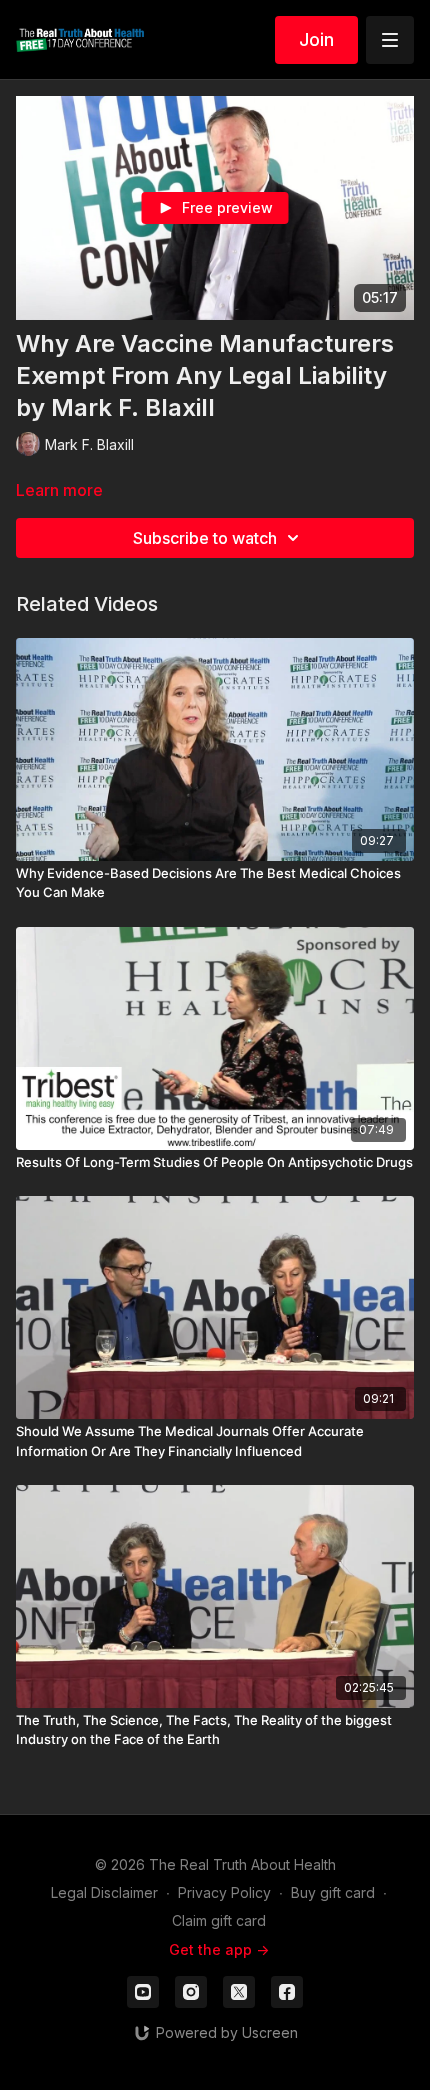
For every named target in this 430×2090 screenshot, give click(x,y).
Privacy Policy (224, 1892)
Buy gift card (333, 1892)
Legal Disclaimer (104, 1892)
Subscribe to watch (205, 538)
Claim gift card (219, 1920)
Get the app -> (219, 1949)
